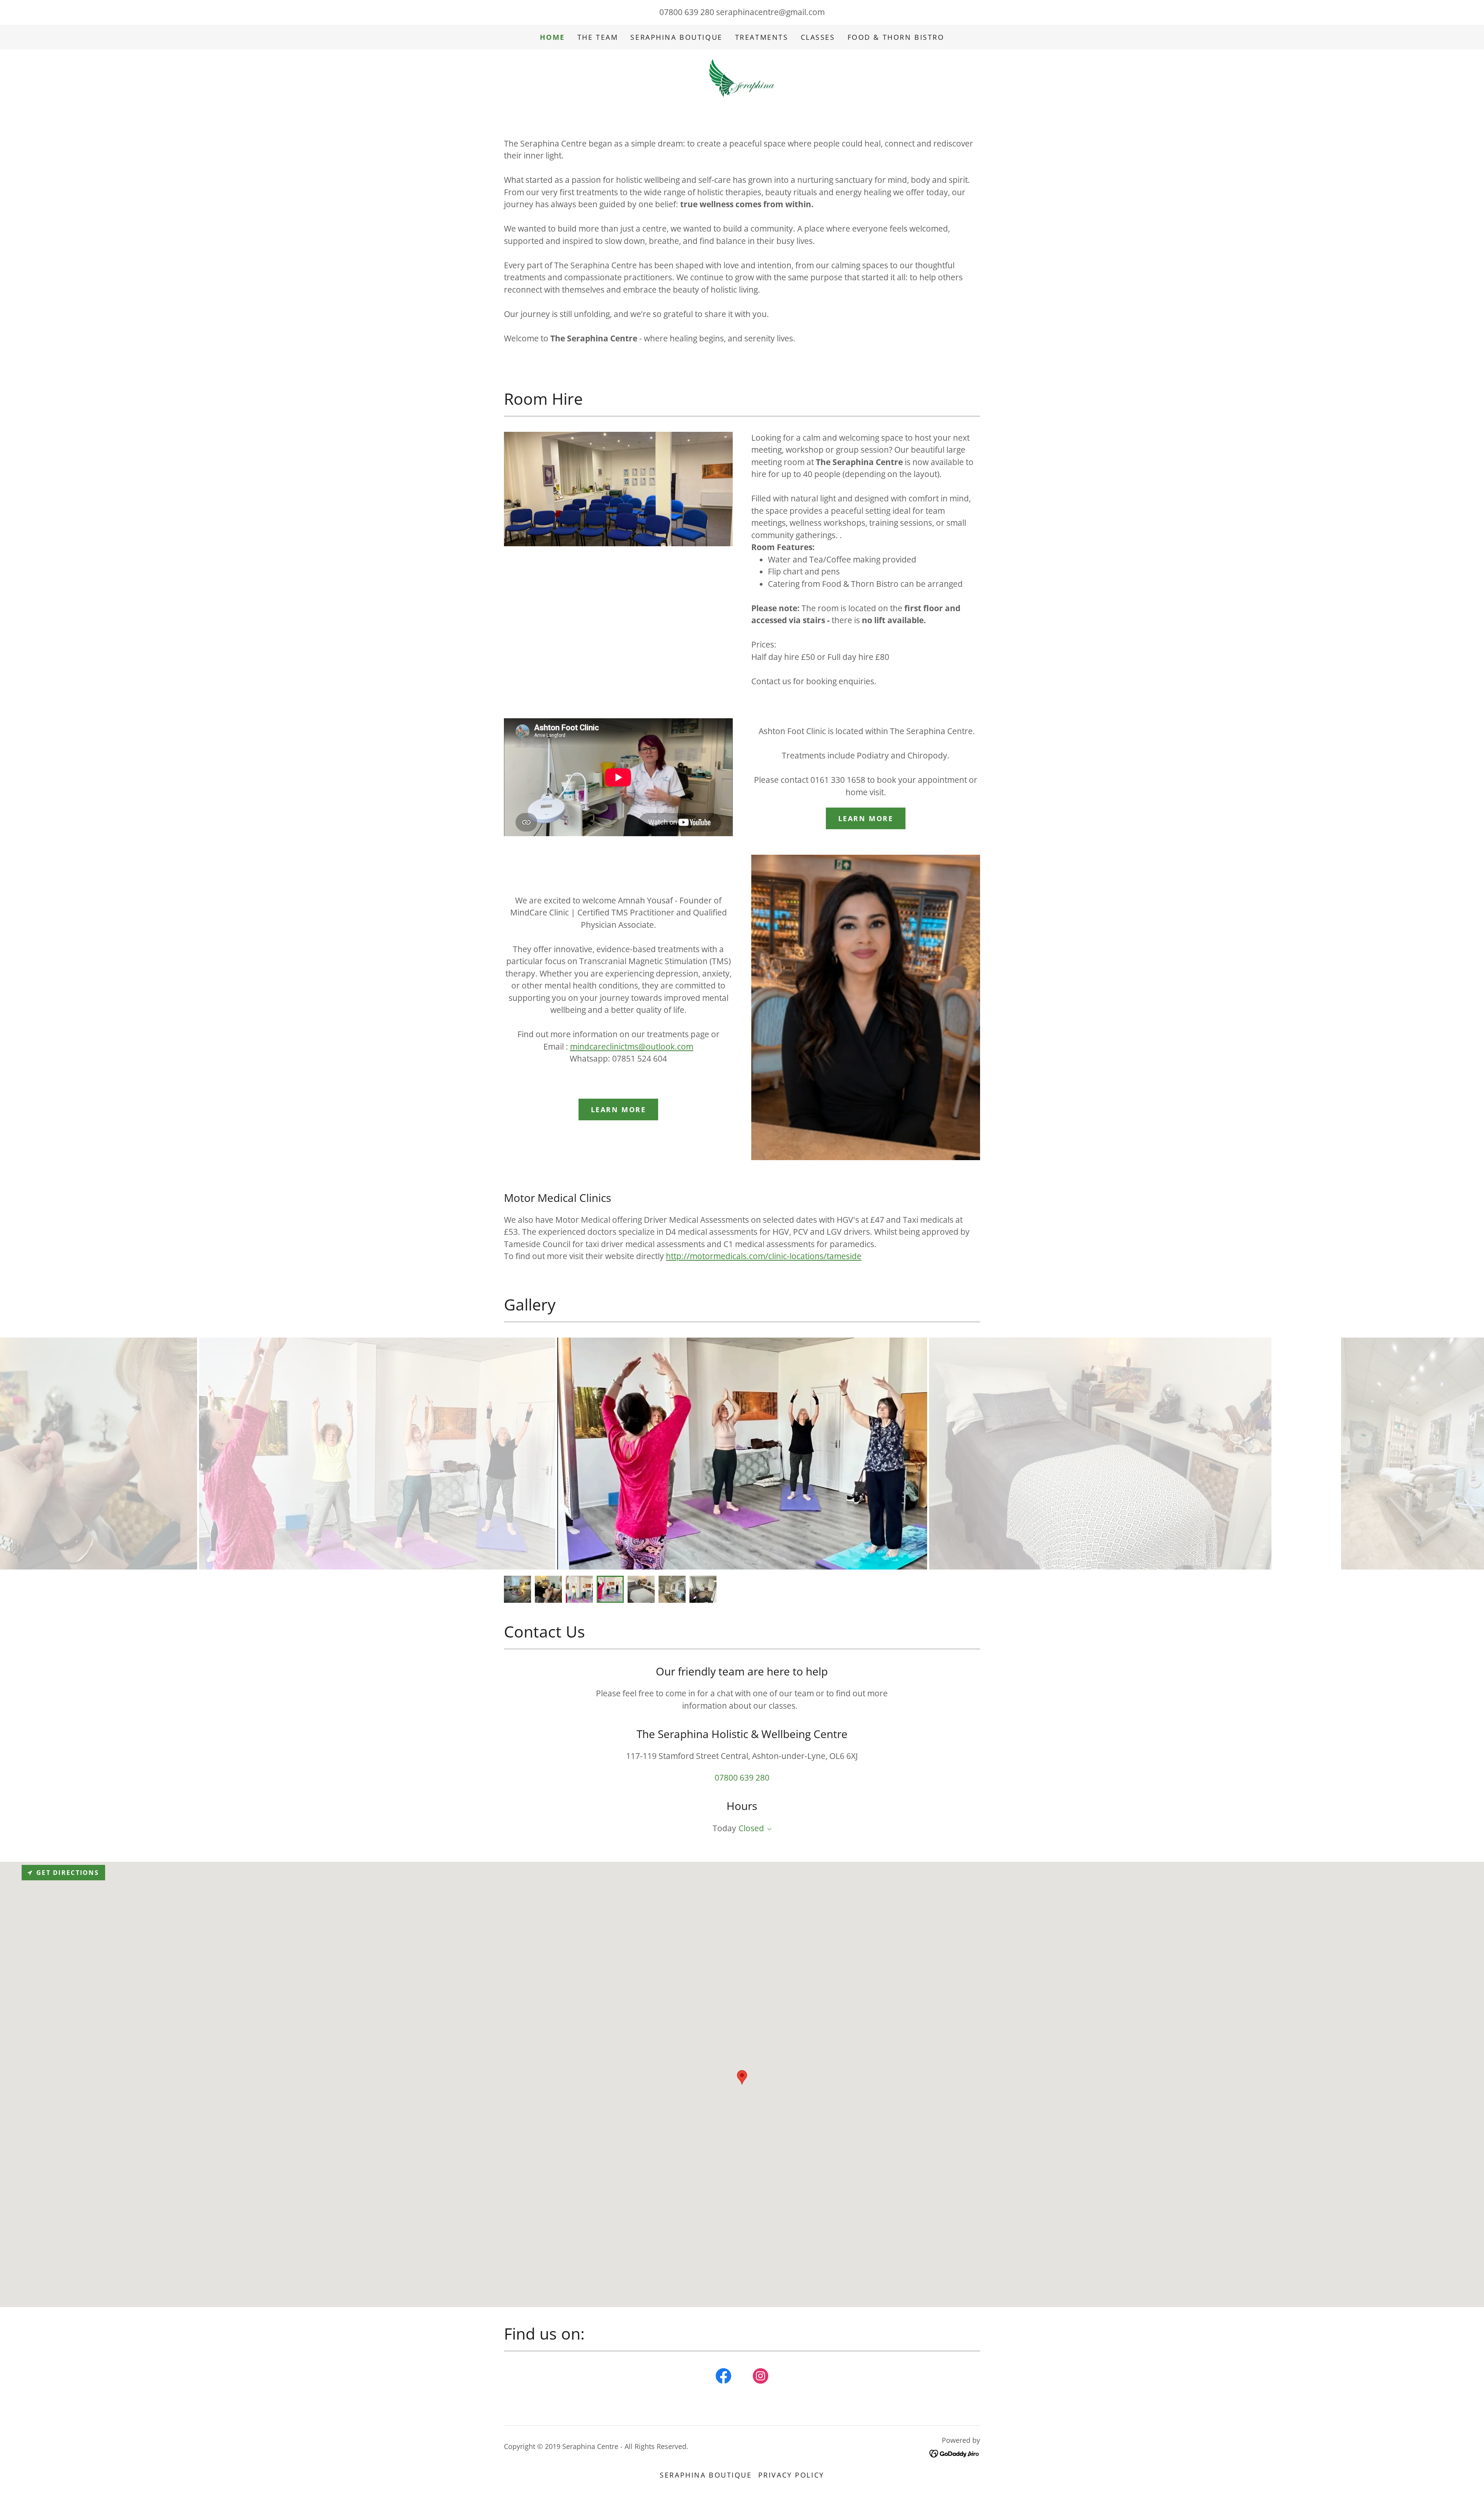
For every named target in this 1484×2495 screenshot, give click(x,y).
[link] (742, 77)
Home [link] (552, 37)
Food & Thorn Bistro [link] (896, 37)
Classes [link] (818, 37)
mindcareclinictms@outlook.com (632, 1046)
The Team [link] (598, 37)
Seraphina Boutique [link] (676, 37)
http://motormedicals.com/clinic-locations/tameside (764, 1256)
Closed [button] (751, 1828)
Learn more (866, 818)
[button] (768, 1829)
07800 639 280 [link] (687, 12)
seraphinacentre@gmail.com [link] (770, 12)
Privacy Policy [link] (791, 2475)
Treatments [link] (762, 37)
